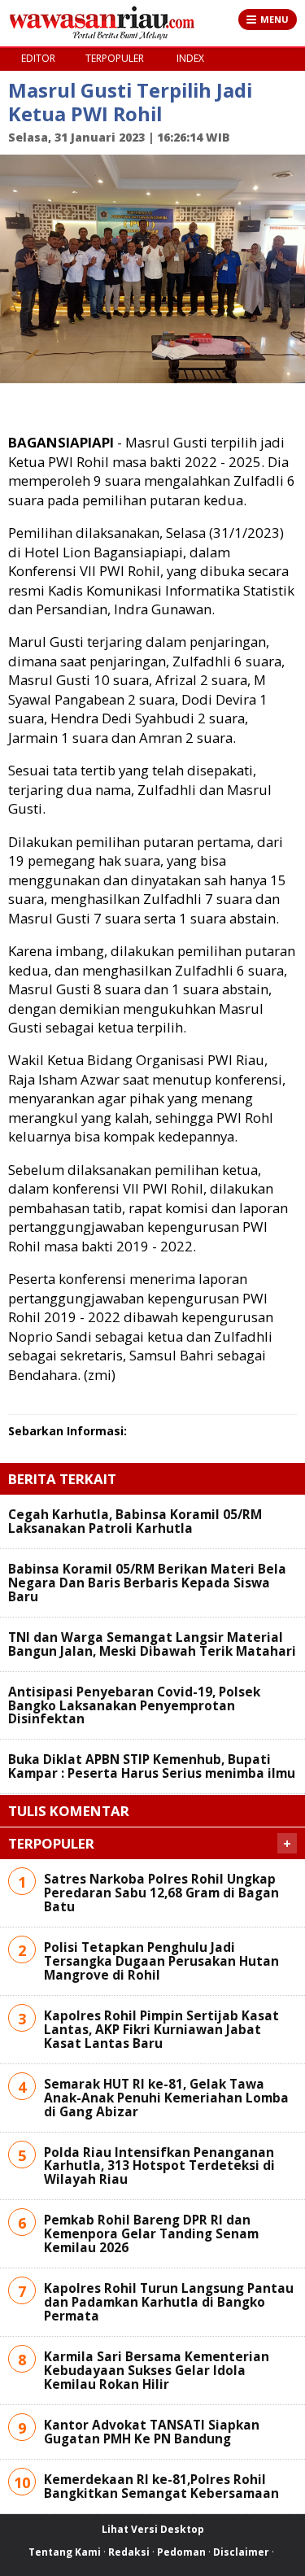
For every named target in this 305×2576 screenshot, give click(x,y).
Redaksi (129, 2552)
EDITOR (38, 58)
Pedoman (181, 2552)
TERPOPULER (115, 58)
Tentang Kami (65, 2552)
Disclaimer (241, 2552)
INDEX (190, 58)
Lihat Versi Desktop (153, 2529)
